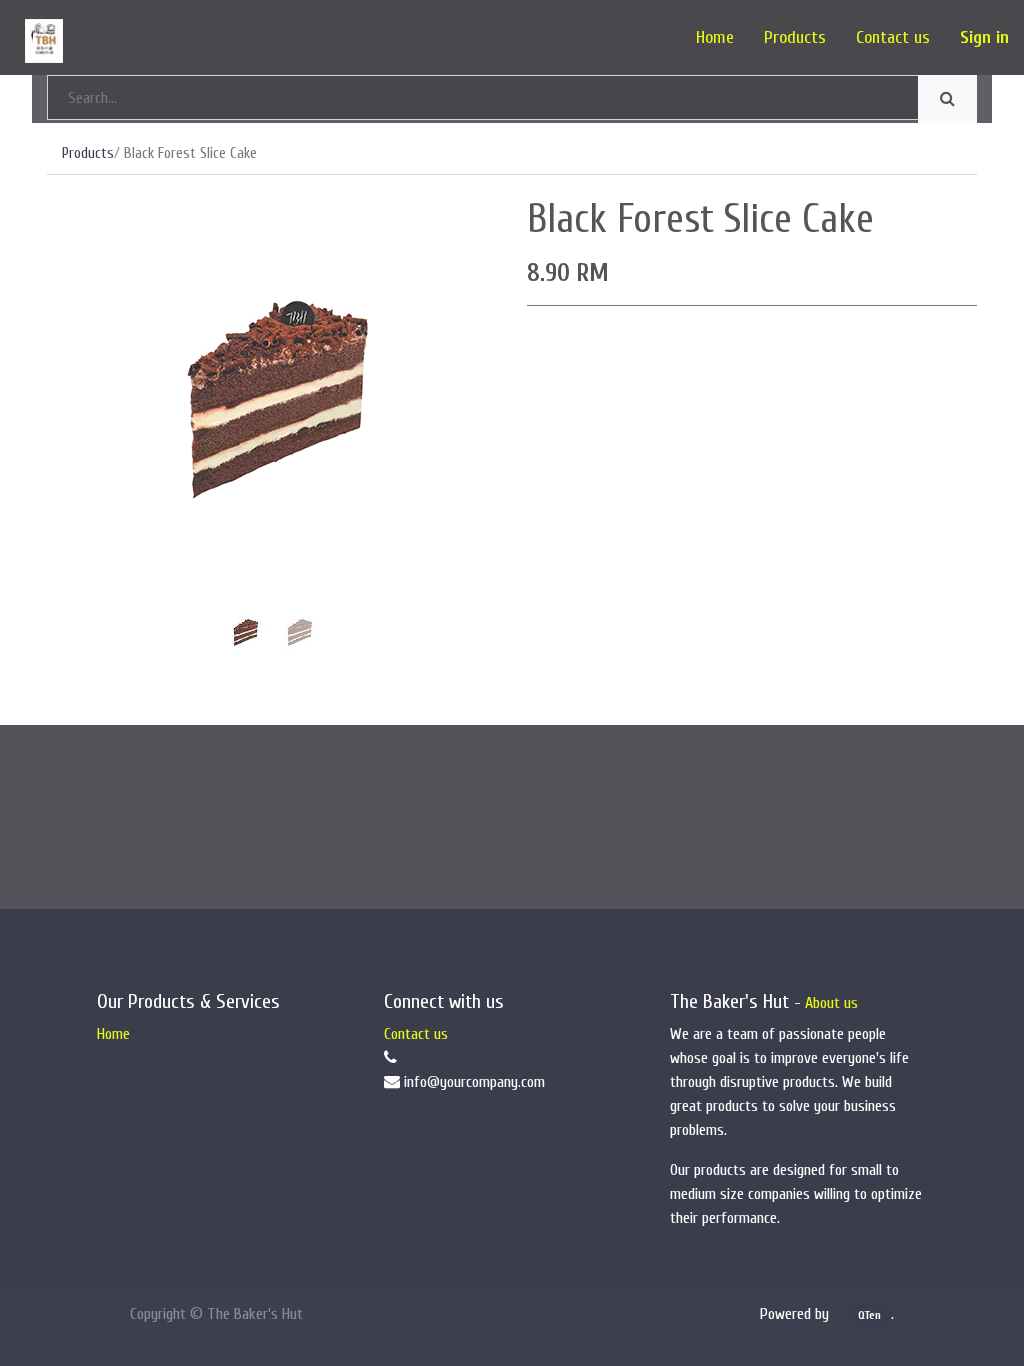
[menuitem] (715, 37)
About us (831, 1003)
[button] (81, 395)
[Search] (947, 99)
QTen (869, 1315)
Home (113, 1034)
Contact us (416, 1034)
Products (88, 153)
